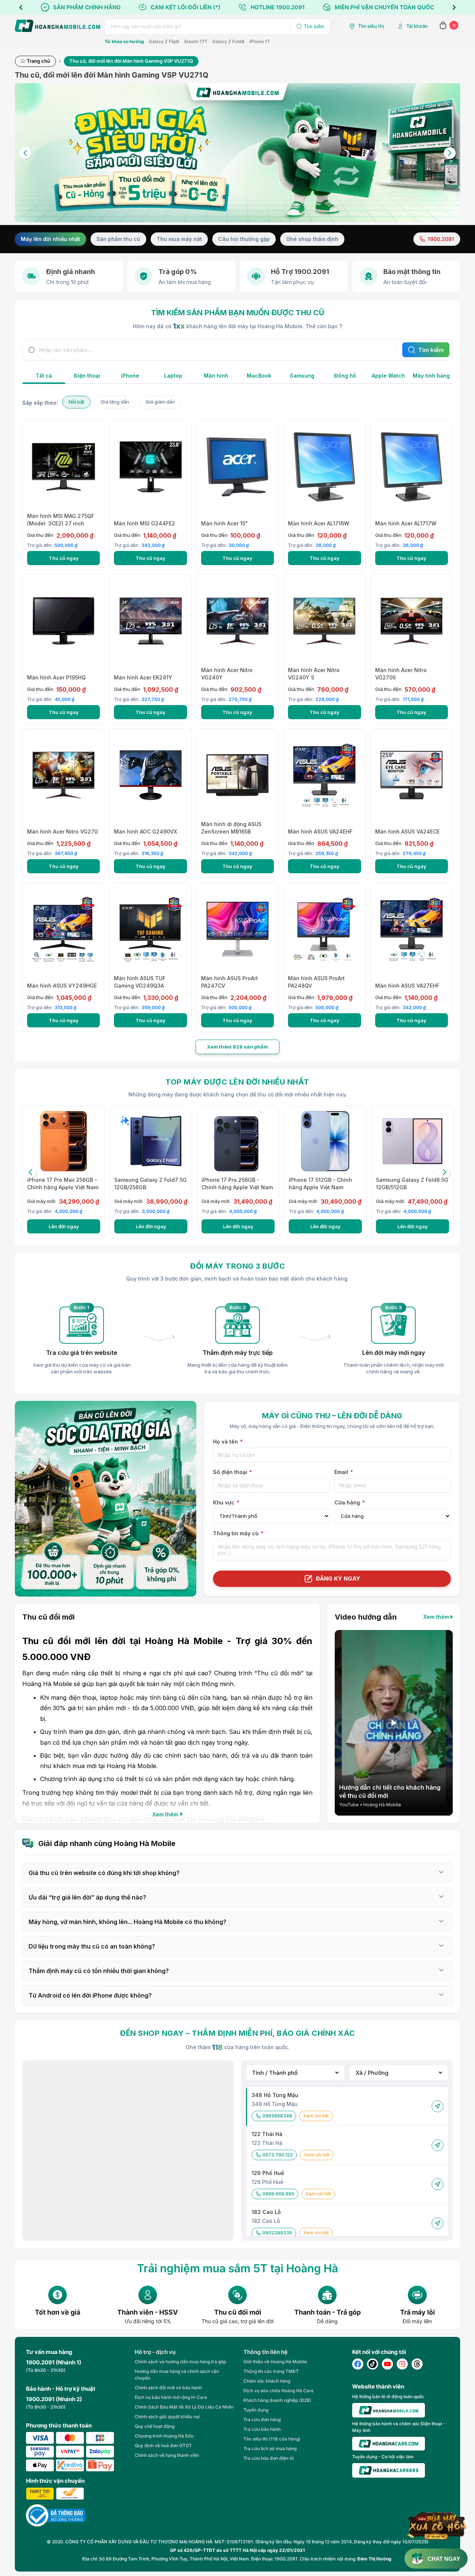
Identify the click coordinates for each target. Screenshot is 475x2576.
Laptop (173, 376)
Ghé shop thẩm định (312, 239)
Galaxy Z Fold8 (228, 41)
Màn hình (216, 376)
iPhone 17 (260, 41)
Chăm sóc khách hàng (267, 2381)
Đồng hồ (345, 376)
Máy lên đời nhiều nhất (50, 239)
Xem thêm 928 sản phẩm (237, 1047)
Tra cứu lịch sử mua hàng (270, 2448)
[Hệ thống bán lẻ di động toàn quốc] (389, 2410)
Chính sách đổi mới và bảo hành (168, 2388)
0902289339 (277, 2233)
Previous (21, 7)
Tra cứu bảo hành (262, 2429)
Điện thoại (87, 376)
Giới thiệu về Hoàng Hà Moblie (275, 2362)
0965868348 (277, 2116)
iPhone (130, 376)
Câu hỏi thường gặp (244, 239)
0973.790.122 (278, 2155)
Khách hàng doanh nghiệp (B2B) (277, 2400)
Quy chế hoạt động (155, 2426)
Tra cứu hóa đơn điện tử (269, 2458)
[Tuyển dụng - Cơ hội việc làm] (389, 2470)
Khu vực (226, 1502)
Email (344, 1472)
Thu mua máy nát (179, 239)
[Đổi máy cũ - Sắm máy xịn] (237, 153)
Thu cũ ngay (64, 558)
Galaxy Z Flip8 (164, 41)
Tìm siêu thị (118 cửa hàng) (272, 2439)
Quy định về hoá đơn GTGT (163, 2445)
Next (454, 7)
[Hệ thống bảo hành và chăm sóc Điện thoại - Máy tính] (389, 2444)
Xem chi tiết (316, 2116)
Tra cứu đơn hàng (262, 2420)
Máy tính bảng (431, 376)
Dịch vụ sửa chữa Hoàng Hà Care (279, 2391)
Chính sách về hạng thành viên (167, 2455)
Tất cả (44, 376)
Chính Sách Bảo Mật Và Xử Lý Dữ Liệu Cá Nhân (184, 2407)
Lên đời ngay (64, 1226)
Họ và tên (228, 1442)
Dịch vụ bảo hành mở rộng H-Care (171, 2397)
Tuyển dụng (256, 2410)
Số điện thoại (232, 1472)
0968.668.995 (278, 2194)
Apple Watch (388, 376)
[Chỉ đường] (438, 2106)
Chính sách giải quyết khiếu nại (167, 2417)
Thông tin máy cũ (238, 1533)
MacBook (259, 376)
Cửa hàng (350, 1502)
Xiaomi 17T (196, 41)
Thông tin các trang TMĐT (271, 2371)
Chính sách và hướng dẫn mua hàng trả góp (180, 2362)
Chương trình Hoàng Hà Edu (164, 2436)
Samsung (302, 376)
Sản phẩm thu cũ (118, 239)
